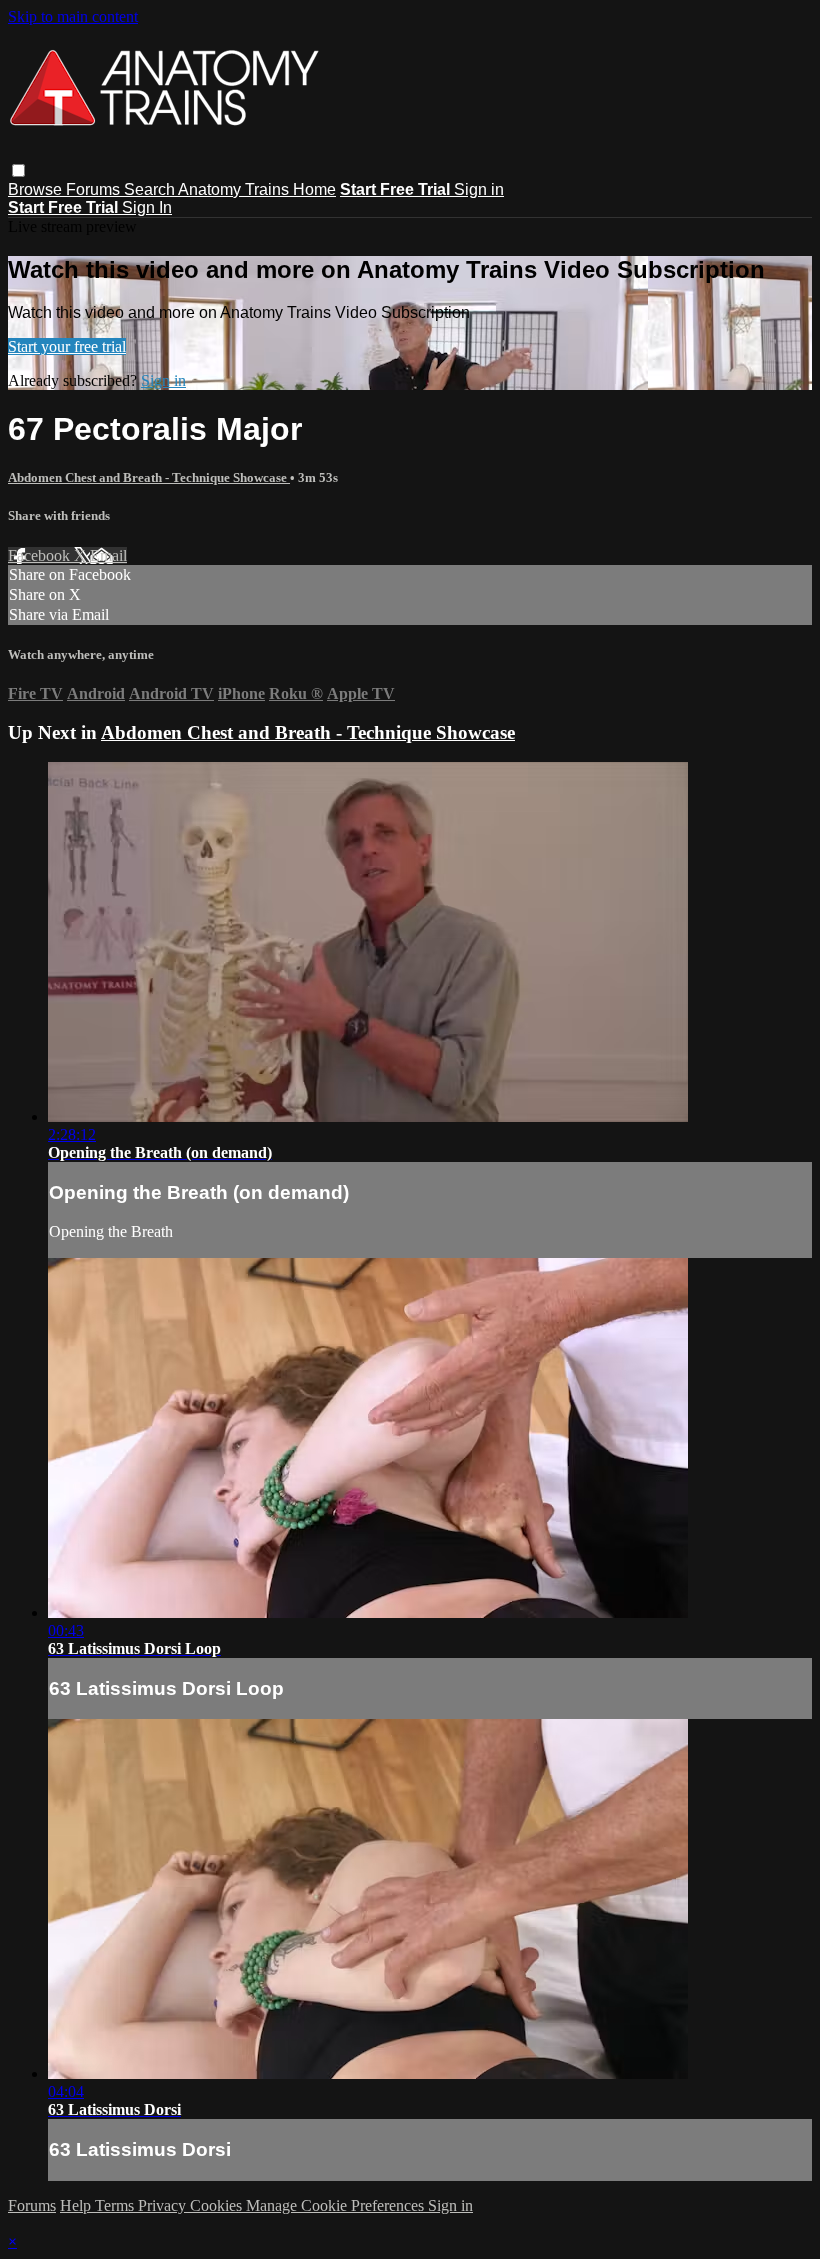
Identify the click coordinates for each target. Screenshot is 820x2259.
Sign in (479, 189)
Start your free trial (67, 346)
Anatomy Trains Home (257, 189)
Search (151, 189)
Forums (95, 189)
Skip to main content (73, 16)
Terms (116, 2205)
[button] (18, 170)
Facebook (41, 555)
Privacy (164, 2205)
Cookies (218, 2205)
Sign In (147, 207)
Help (77, 2205)
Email (108, 555)
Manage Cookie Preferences (337, 2205)
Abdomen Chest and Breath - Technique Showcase (149, 477)
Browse (37, 189)
